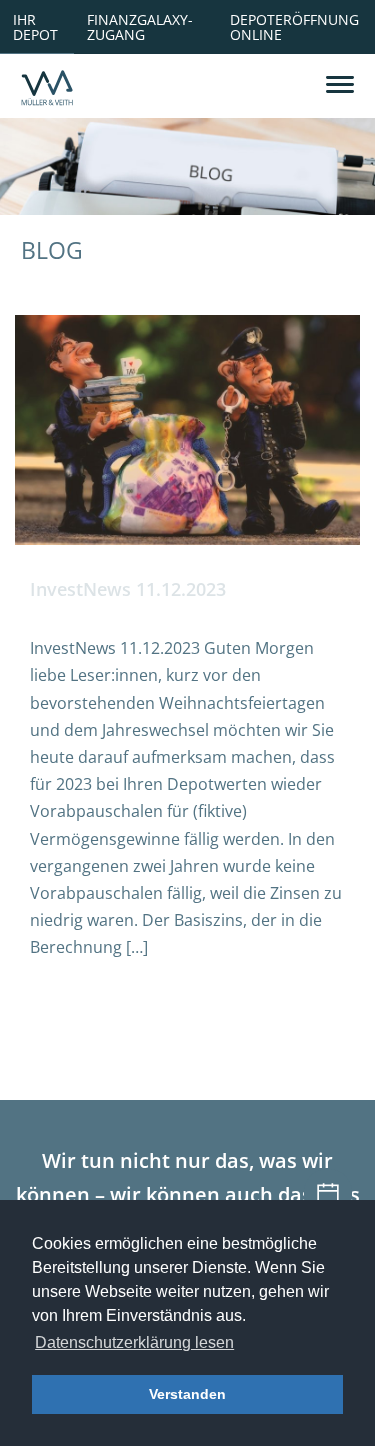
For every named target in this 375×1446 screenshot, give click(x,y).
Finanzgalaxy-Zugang (140, 26)
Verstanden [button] (187, 1394)
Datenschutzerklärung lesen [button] (134, 1342)
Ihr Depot (35, 26)
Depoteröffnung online (294, 26)
